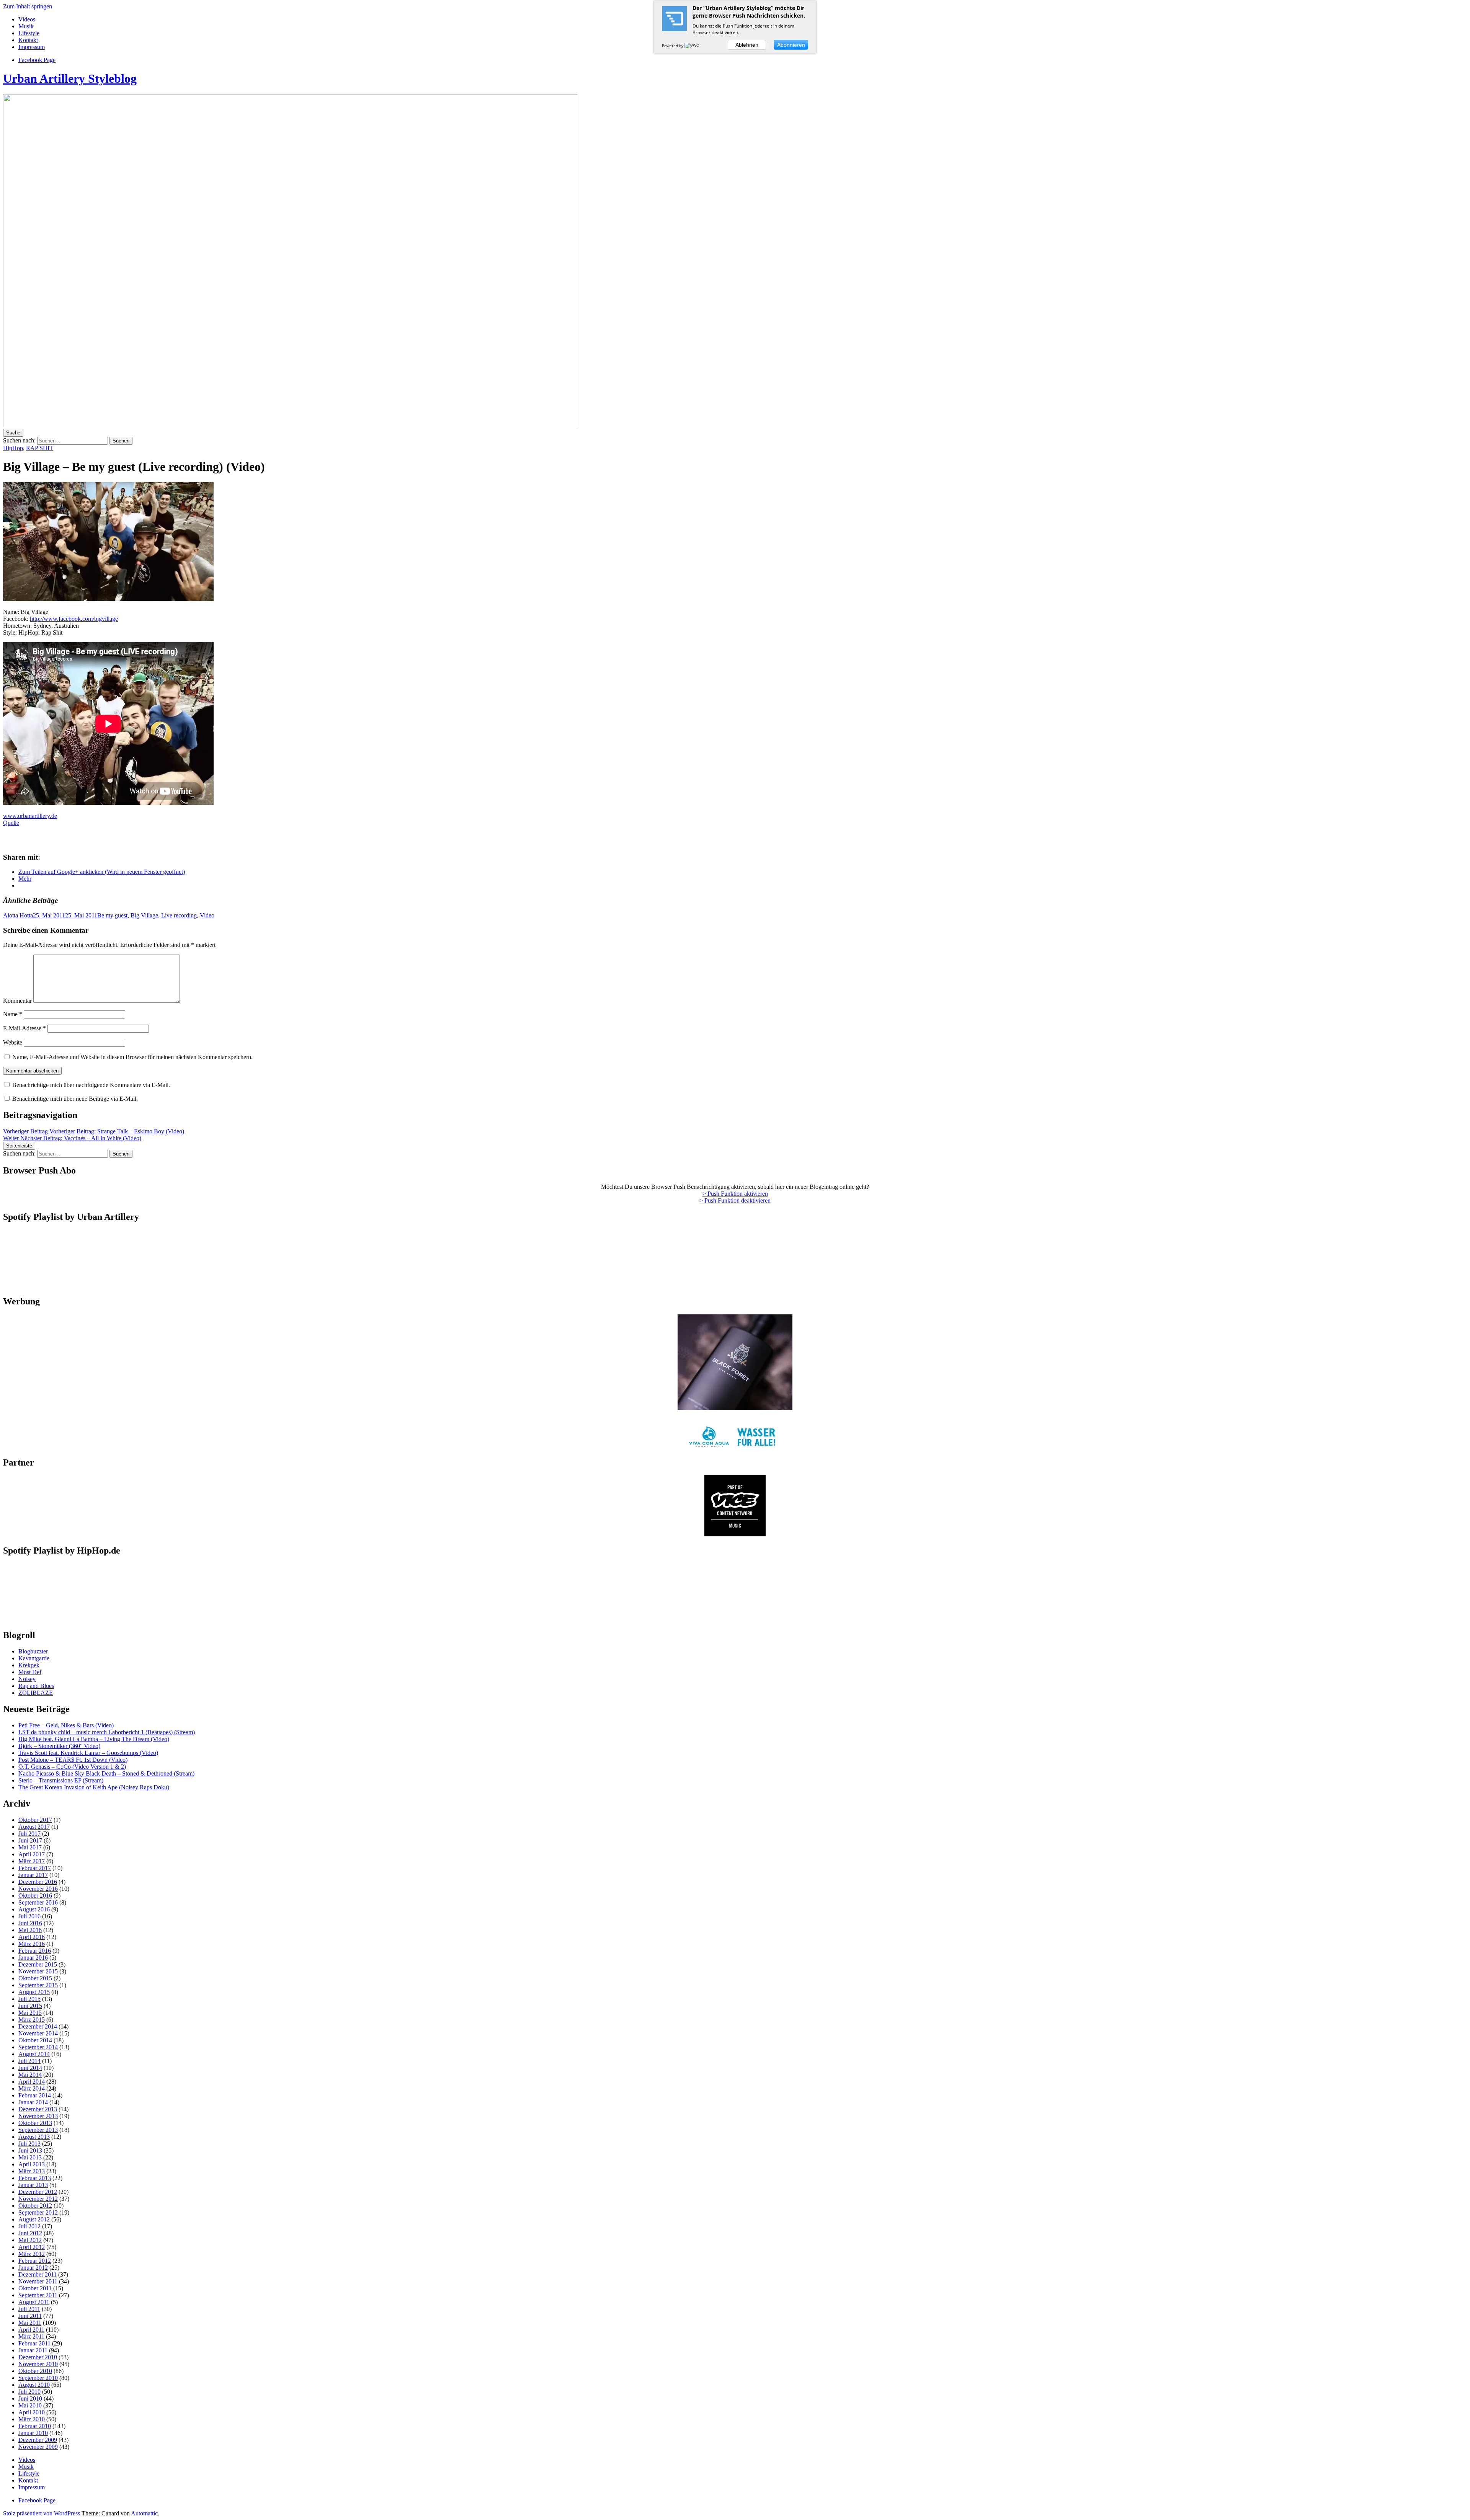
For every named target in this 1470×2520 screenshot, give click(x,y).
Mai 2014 (30, 2075)
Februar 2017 (35, 1868)
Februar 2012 (35, 2261)
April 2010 (32, 2412)
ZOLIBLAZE (36, 1693)
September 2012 (38, 2212)
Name (13, 1014)
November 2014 (38, 2033)
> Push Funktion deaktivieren (735, 1200)
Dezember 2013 (38, 2109)
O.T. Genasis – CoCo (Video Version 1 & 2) (72, 1767)
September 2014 (38, 2047)
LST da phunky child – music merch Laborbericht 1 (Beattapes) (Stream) (107, 1732)
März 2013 (32, 2171)
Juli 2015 (29, 1999)
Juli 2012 (29, 2226)
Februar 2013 (35, 2178)
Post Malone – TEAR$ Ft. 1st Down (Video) (73, 1760)
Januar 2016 (33, 1958)
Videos (27, 19)
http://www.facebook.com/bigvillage (74, 619)
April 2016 (32, 1937)
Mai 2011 (30, 2323)
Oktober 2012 (35, 2206)
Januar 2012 (33, 2268)
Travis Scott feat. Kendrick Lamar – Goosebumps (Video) (88, 1753)
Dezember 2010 (38, 2357)
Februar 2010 (35, 2426)
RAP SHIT (40, 448)
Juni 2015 (30, 2006)
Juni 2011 (30, 2316)
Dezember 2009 (38, 2440)
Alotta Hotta (18, 915)
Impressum (32, 47)
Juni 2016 (30, 1923)
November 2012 (38, 2199)
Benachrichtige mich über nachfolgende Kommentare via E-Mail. (91, 1085)
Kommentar (17, 1001)
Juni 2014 (30, 2068)
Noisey (27, 1679)
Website (13, 1042)
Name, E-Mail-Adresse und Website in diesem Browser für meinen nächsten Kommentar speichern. (132, 1057)
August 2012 (34, 2219)
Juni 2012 (30, 2233)
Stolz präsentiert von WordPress (42, 2513)
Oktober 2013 (35, 2123)
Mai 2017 (30, 1847)
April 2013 (32, 2164)
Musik (26, 26)
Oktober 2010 (35, 2371)
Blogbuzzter (33, 1651)
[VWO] (693, 46)
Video (207, 915)
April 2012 (32, 2247)
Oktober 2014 (35, 2040)
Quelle (11, 823)
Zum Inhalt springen (28, 6)
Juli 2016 (29, 1916)
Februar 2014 (35, 2095)
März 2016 (32, 1944)
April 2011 (31, 2330)
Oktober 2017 (35, 1820)
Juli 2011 (29, 2309)
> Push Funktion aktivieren (735, 1194)
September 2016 (38, 1902)
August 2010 (34, 2385)
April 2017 (32, 1854)
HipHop (13, 448)
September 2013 (38, 2130)
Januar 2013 (33, 2185)
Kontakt (28, 40)
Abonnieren (791, 45)
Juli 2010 (29, 2392)
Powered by (673, 46)
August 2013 (34, 2137)
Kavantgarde (34, 1658)
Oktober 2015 (35, 1978)
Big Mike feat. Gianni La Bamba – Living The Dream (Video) (94, 1739)
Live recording (179, 915)
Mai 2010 (30, 2405)
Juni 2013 (30, 2150)
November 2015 (38, 1971)
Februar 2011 (34, 2343)
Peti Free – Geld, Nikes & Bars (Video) (66, 1725)
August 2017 (34, 1827)
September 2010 (38, 2378)
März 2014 (32, 2088)
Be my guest (112, 915)
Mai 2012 (30, 2240)
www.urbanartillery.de (30, 816)
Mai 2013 (30, 2157)
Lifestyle (29, 33)
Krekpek (29, 1665)
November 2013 (38, 2116)
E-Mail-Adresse (24, 1028)
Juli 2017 (29, 1834)
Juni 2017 (30, 1840)
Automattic (144, 2513)
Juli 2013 (29, 2144)
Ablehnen (747, 45)
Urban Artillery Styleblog (70, 78)
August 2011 (34, 2302)
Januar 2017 (33, 1875)
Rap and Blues (36, 1686)
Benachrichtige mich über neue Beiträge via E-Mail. (75, 1099)
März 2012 (32, 2254)
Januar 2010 (33, 2433)
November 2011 (38, 2281)
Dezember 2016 (38, 1882)
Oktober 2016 (35, 1896)
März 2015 (32, 2020)
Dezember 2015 (38, 1964)
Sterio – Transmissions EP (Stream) (61, 1780)
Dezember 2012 (38, 2192)
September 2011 (38, 2295)
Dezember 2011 (38, 2274)
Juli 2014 (29, 2061)
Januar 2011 (33, 2350)
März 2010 (32, 2419)
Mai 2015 (30, 2013)
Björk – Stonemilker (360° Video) (59, 1746)
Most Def (30, 1672)
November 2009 (38, 2447)
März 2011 (31, 2336)
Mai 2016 (30, 1930)
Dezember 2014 (38, 2026)
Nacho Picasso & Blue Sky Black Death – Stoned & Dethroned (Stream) (106, 1773)
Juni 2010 (30, 2398)
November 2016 (38, 1889)
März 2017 (32, 1861)
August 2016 (34, 1909)
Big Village (144, 915)
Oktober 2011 (35, 2288)
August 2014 (34, 2054)
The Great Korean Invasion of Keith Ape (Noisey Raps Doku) (94, 1787)
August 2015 (34, 1992)
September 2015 (38, 1985)
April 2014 (32, 2082)
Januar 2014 (33, 2102)
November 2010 (38, 2364)
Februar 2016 (35, 1951)
